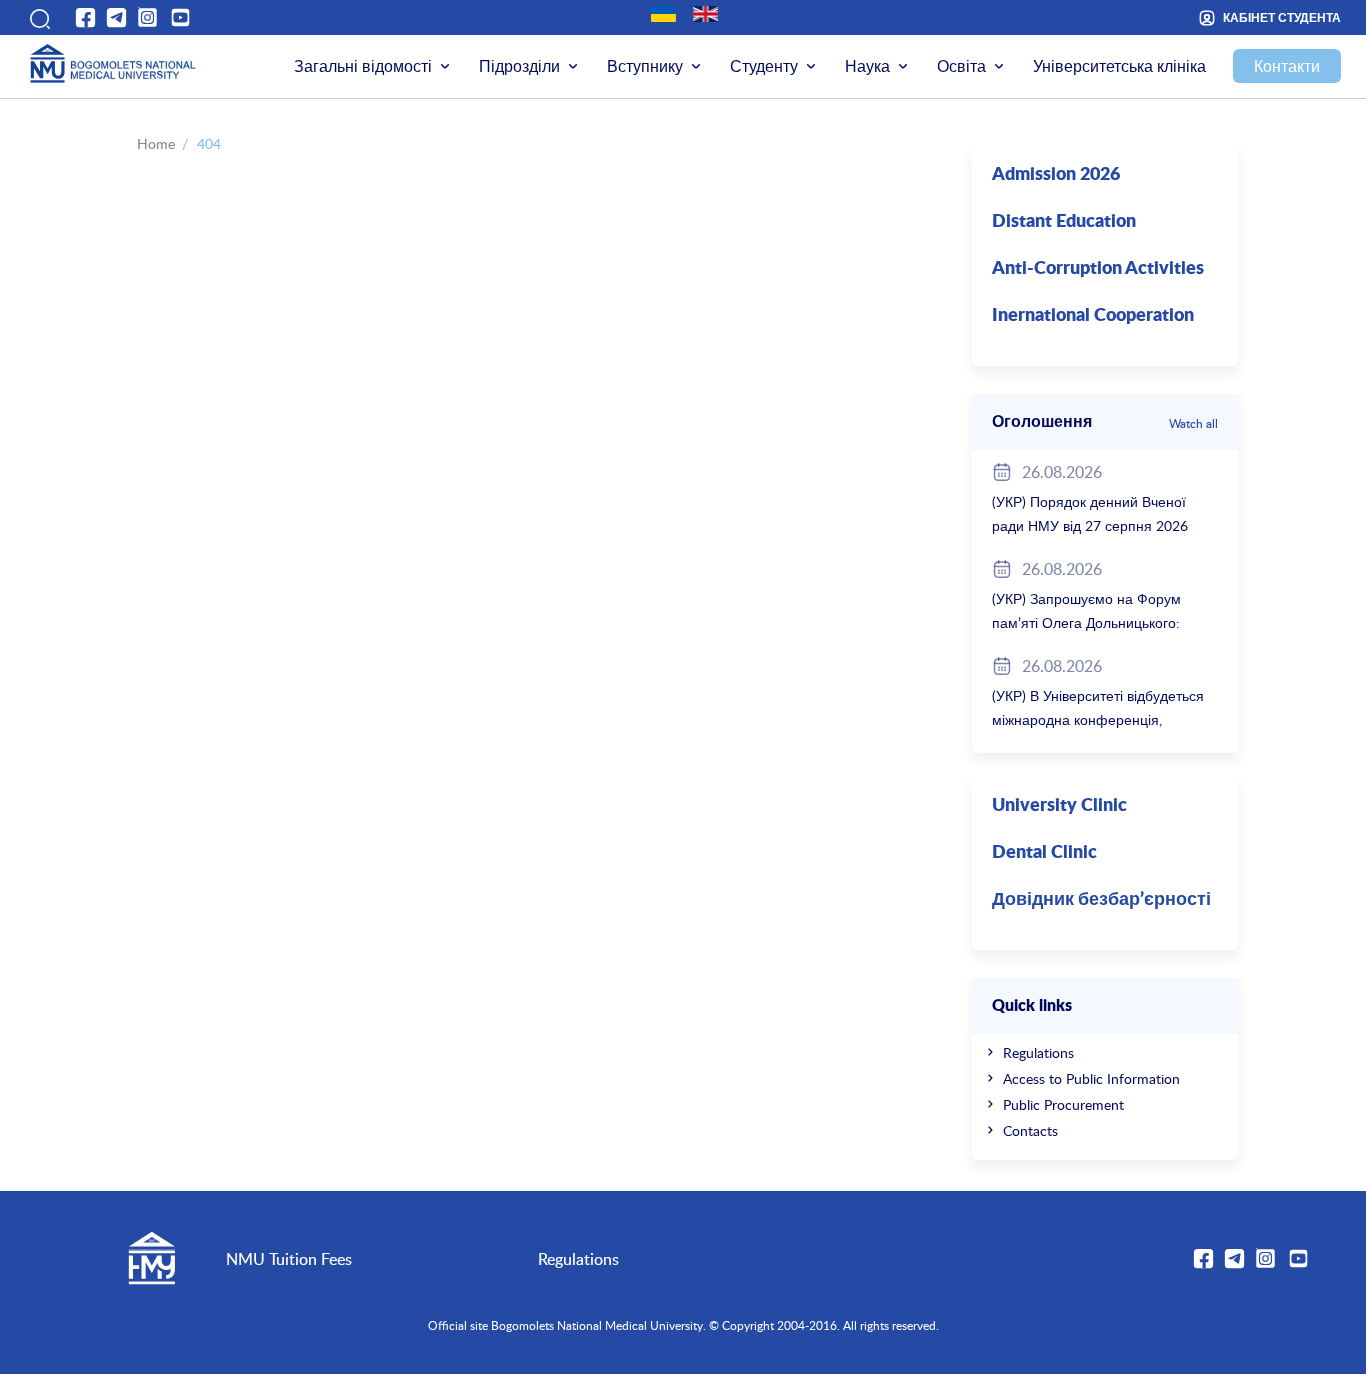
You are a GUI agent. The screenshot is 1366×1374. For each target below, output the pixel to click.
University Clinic (1059, 806)
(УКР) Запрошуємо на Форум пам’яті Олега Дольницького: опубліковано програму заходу (1092, 622)
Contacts (1030, 1130)
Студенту (764, 66)
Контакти (1287, 66)
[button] (38, 17)
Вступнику (645, 66)
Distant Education (1064, 222)
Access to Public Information (1091, 1078)
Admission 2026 (1056, 175)
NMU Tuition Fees (289, 1259)
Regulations (1038, 1052)
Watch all (1193, 423)
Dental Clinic (1044, 853)
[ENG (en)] (705, 14)
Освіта (961, 66)
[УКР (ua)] (663, 14)
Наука (867, 66)
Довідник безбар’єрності (1101, 900)
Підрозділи (519, 66)
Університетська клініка (1119, 66)
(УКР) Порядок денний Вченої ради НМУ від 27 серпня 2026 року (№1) (1090, 525)
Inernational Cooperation (1093, 316)
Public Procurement (1063, 1104)
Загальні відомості (363, 66)
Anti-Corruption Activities (1098, 269)
